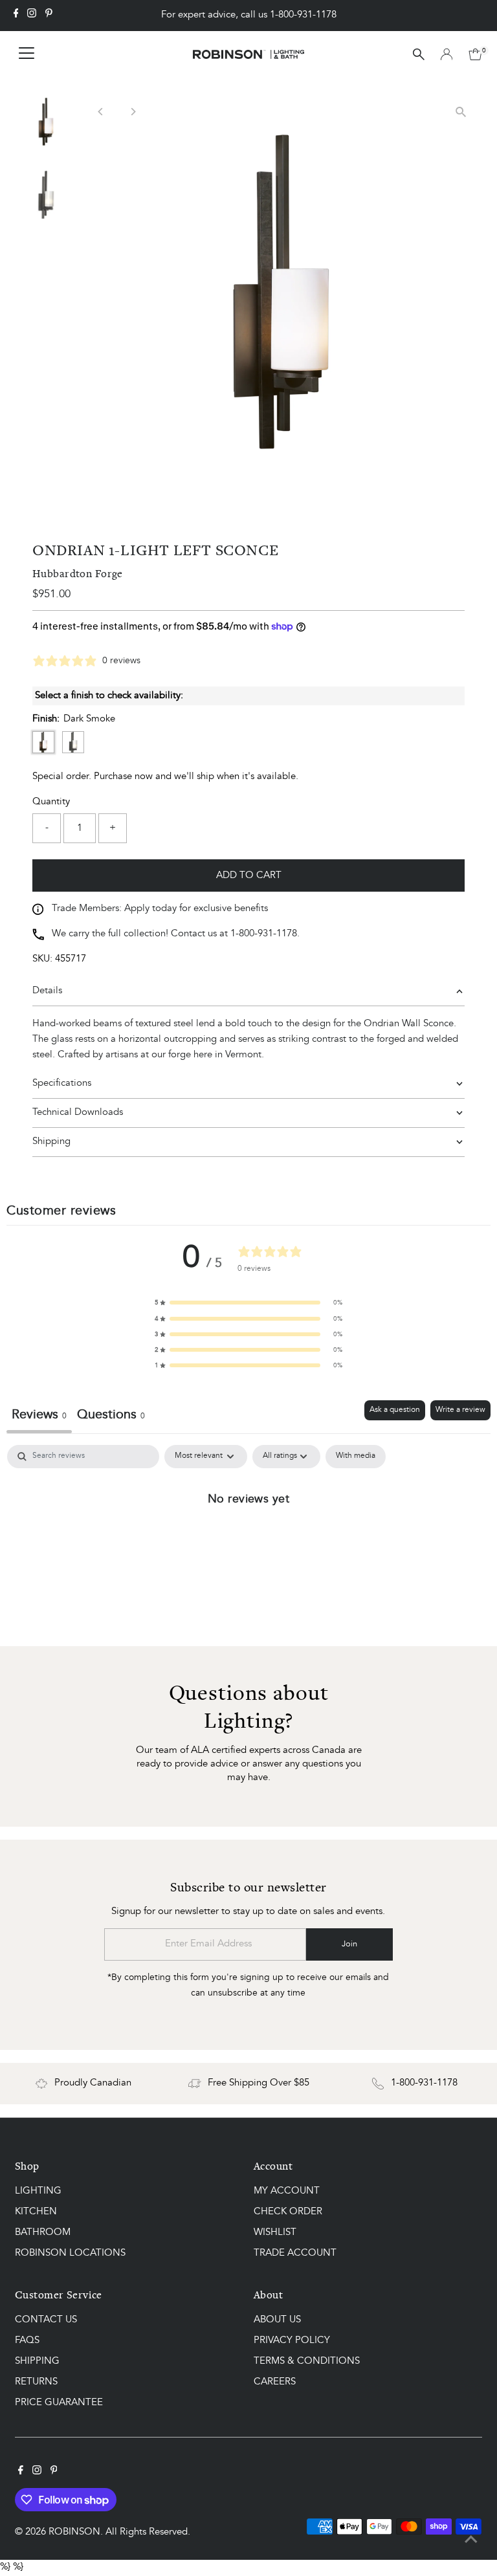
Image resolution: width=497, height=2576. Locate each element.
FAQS (27, 2341)
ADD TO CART (249, 876)
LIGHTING (38, 2191)
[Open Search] (419, 54)
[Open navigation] (27, 54)
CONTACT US (46, 2320)
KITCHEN (36, 2212)
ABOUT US (277, 2320)
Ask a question (395, 1410)
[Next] (132, 112)
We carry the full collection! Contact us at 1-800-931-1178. (176, 934)
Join (349, 1944)
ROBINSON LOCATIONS (70, 2253)
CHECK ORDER (288, 2212)
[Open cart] (475, 54)
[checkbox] (356, 1457)
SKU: (42, 959)
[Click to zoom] (461, 112)
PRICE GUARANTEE (59, 2403)
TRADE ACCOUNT (295, 2253)
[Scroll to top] (471, 2540)
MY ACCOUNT (287, 2191)
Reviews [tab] (39, 1415)
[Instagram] (32, 16)
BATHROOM (43, 2233)
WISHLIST (275, 2233)
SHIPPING (37, 2361)
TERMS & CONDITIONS (307, 2361)
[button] (248, 1303)
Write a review (460, 1410)
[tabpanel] (248, 1542)
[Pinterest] (49, 16)
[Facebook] (16, 16)
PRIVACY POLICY (292, 2341)
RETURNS (36, 2382)
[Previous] (101, 112)
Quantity (51, 802)
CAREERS (275, 2382)
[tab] (111, 1417)
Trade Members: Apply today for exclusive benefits (160, 909)
